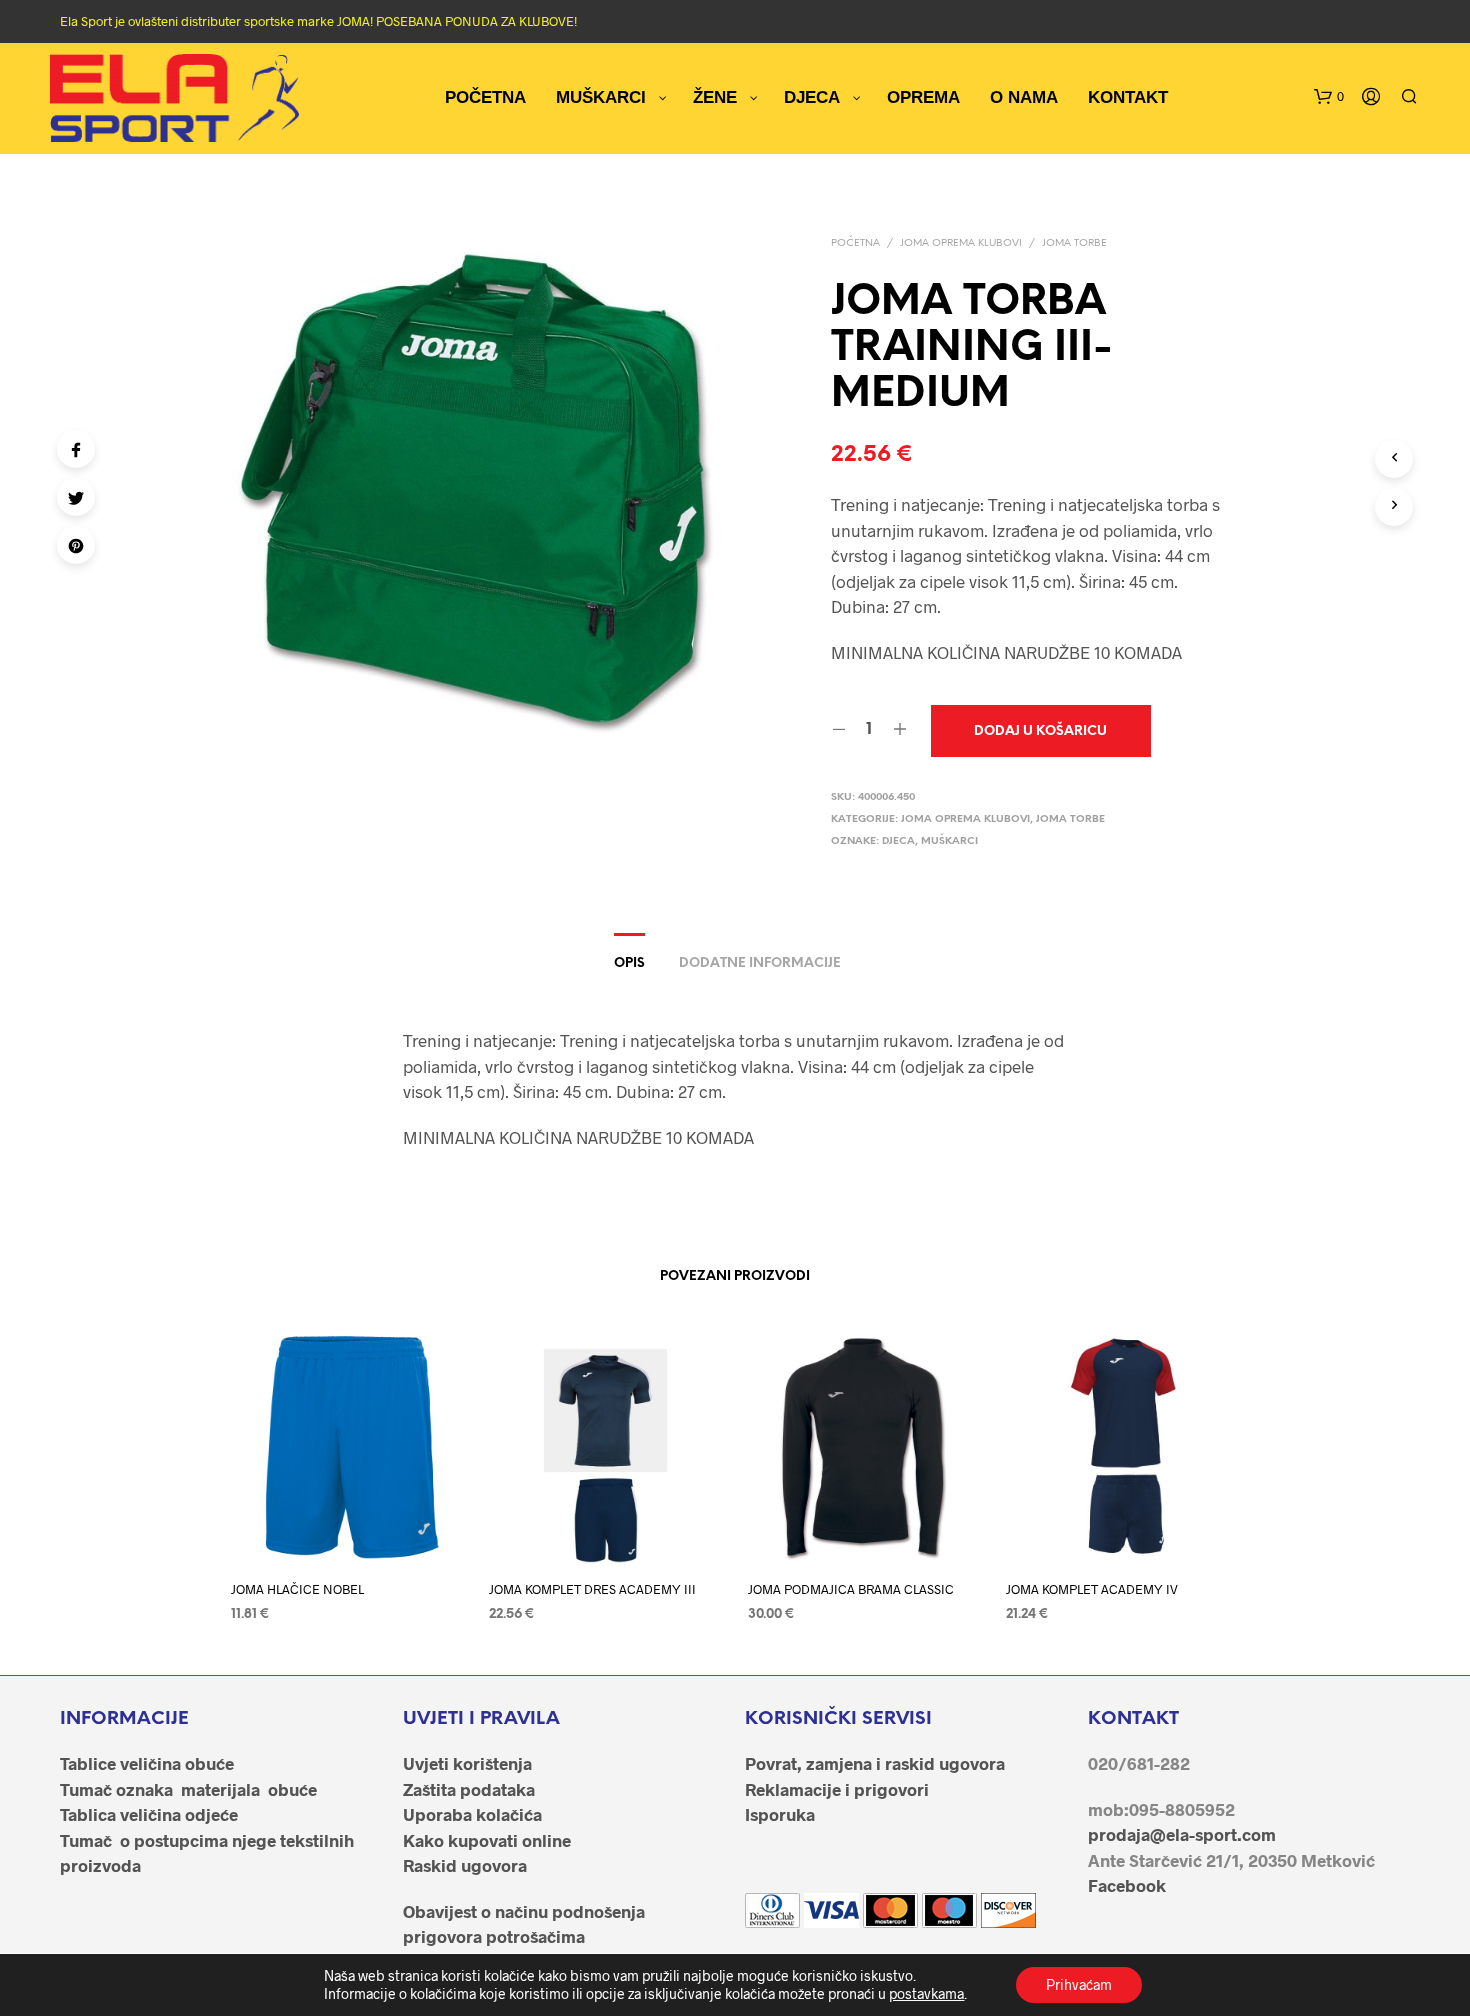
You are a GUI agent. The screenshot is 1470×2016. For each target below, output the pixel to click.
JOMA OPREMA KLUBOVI (961, 243)
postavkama (926, 1993)
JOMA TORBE (1074, 243)
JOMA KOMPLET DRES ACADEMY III (592, 1589)
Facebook (1127, 1885)
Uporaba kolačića (472, 1814)
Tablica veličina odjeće (149, 1814)
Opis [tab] (629, 963)
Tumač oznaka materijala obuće (188, 1789)
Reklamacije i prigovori (837, 1789)
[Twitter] (76, 497)
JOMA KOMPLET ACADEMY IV (1092, 1589)
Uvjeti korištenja (467, 1763)
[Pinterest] (76, 545)
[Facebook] (76, 449)
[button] (1329, 97)
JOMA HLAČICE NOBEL (297, 1589)
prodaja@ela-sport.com (1182, 1834)
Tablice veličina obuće (147, 1763)
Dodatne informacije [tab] (760, 963)
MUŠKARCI (949, 841)
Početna (855, 243)
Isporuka (780, 1814)
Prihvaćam (1079, 1984)
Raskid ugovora (465, 1865)
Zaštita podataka (469, 1789)
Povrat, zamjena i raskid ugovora (875, 1763)
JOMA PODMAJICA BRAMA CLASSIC (851, 1589)
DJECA (898, 841)
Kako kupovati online (487, 1840)
